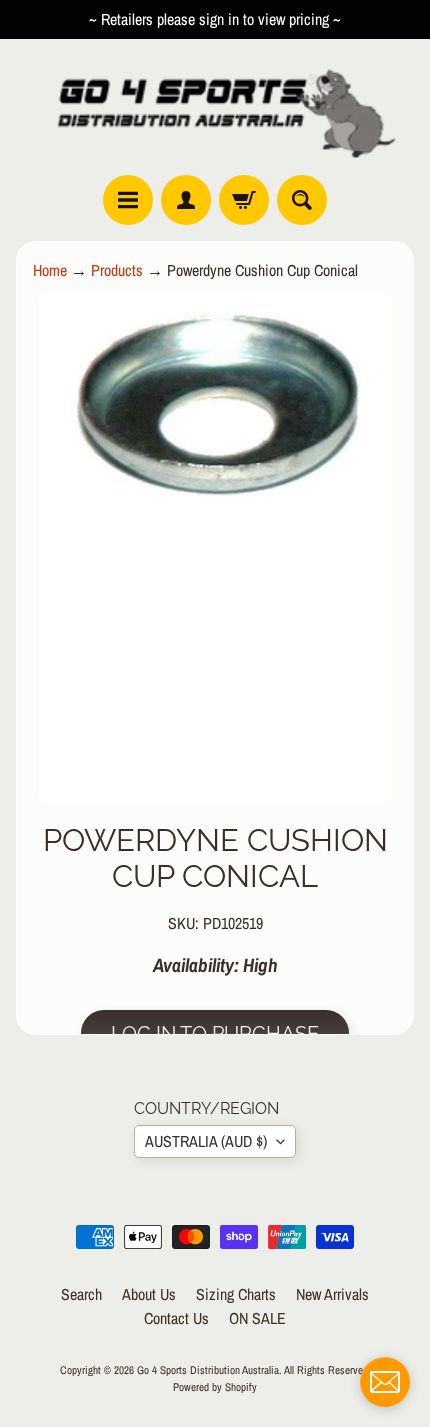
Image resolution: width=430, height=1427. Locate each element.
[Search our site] (302, 200)
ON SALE (257, 1318)
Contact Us (176, 1318)
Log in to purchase (215, 1034)
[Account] (186, 200)
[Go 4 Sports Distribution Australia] (215, 106)
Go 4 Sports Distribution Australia (208, 1369)
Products (117, 270)
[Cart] (244, 200)
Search (81, 1294)
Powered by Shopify (215, 1386)
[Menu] (128, 200)
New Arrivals (332, 1294)
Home (50, 270)
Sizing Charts (236, 1294)
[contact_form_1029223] (385, 1382)
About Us (149, 1294)
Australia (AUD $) (206, 1141)
